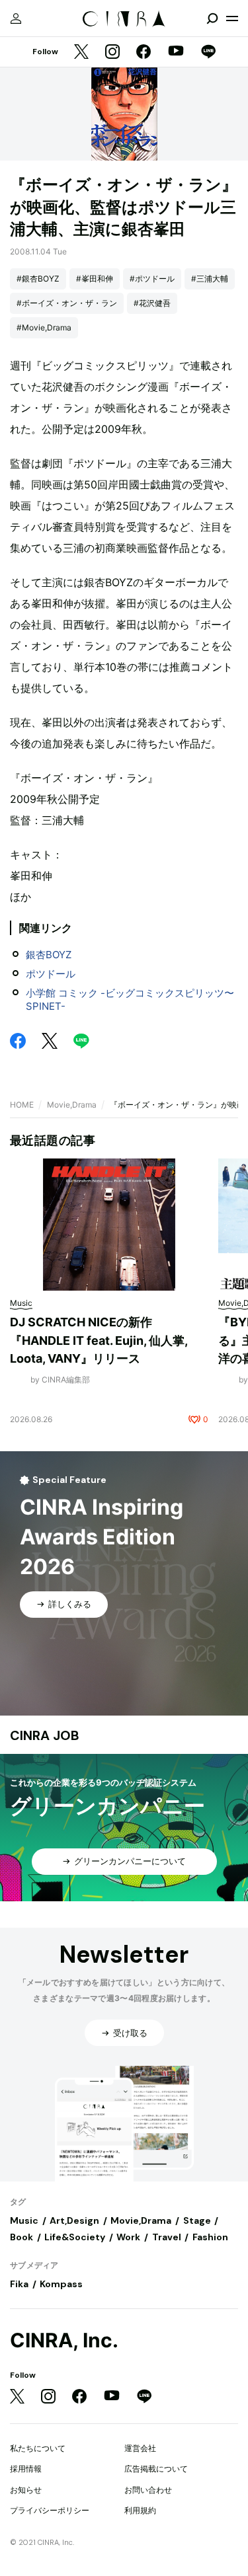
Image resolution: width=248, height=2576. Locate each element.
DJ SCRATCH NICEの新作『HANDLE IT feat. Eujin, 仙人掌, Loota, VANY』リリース (99, 1340)
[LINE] (208, 53)
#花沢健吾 (152, 303)
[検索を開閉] (212, 19)
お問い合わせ (148, 2490)
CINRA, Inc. (64, 2340)
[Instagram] (112, 53)
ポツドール (51, 974)
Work (128, 2237)
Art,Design (74, 2220)
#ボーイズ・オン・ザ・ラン (67, 303)
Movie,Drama (72, 1105)
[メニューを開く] (232, 19)
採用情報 (26, 2469)
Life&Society (75, 2237)
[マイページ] (16, 19)
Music (24, 2220)
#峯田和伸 (95, 279)
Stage (197, 2220)
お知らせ (26, 2490)
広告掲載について (156, 2469)
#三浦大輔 (210, 279)
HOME (22, 1105)
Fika (19, 2284)
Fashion (210, 2237)
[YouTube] (176, 52)
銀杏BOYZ (49, 955)
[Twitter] (81, 53)
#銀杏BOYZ (38, 279)
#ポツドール (152, 279)
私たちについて (38, 2448)
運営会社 (140, 2448)
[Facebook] (144, 53)
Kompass (61, 2284)
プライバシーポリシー (50, 2510)
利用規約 (140, 2510)
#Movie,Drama (44, 327)
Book (21, 2237)
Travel (167, 2237)
